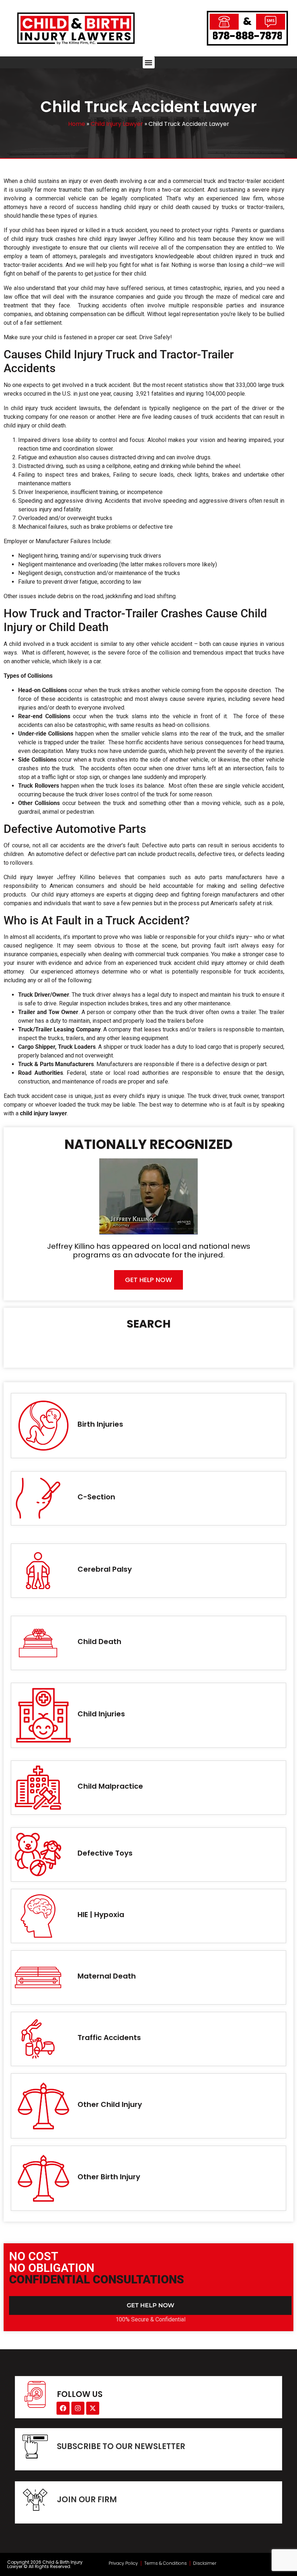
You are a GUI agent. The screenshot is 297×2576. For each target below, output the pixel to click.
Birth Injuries (100, 1424)
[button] (149, 62)
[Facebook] (63, 2408)
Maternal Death (107, 1976)
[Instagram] (78, 2408)
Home (77, 124)
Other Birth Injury (109, 2177)
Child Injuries (101, 1714)
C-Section (96, 1497)
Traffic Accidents (109, 2038)
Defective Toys (105, 1853)
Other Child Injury (110, 2104)
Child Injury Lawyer (117, 124)
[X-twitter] (93, 2408)
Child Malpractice (110, 1786)
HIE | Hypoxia (101, 1915)
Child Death (99, 1642)
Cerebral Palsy (105, 1569)
